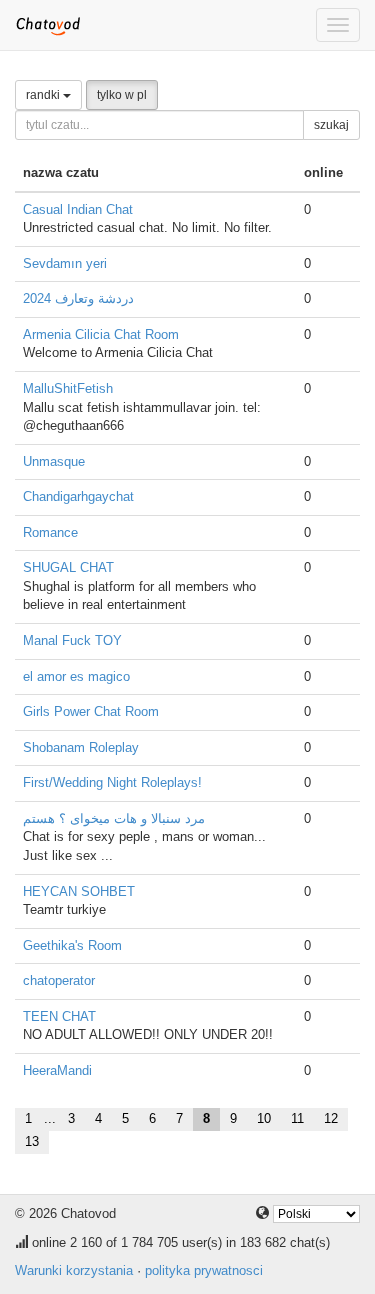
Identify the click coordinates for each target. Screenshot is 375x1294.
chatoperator (59, 980)
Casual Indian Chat (78, 209)
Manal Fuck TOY (72, 640)
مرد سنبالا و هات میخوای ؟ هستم (114, 818)
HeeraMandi (57, 1070)
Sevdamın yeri (65, 263)
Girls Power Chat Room (91, 711)
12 (331, 1118)
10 (264, 1118)
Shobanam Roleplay (81, 747)
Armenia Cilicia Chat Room (101, 334)
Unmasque (54, 461)
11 (297, 1118)
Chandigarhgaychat (78, 496)
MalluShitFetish (68, 388)
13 (32, 1141)
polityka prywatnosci (204, 1270)
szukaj (331, 125)
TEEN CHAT (59, 1016)
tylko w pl (122, 95)
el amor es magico (76, 676)
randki (44, 95)
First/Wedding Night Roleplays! (112, 782)
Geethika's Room (72, 945)
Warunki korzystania (74, 1270)
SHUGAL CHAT (68, 567)
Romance (50, 532)
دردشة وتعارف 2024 (78, 298)
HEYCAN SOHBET (79, 891)
